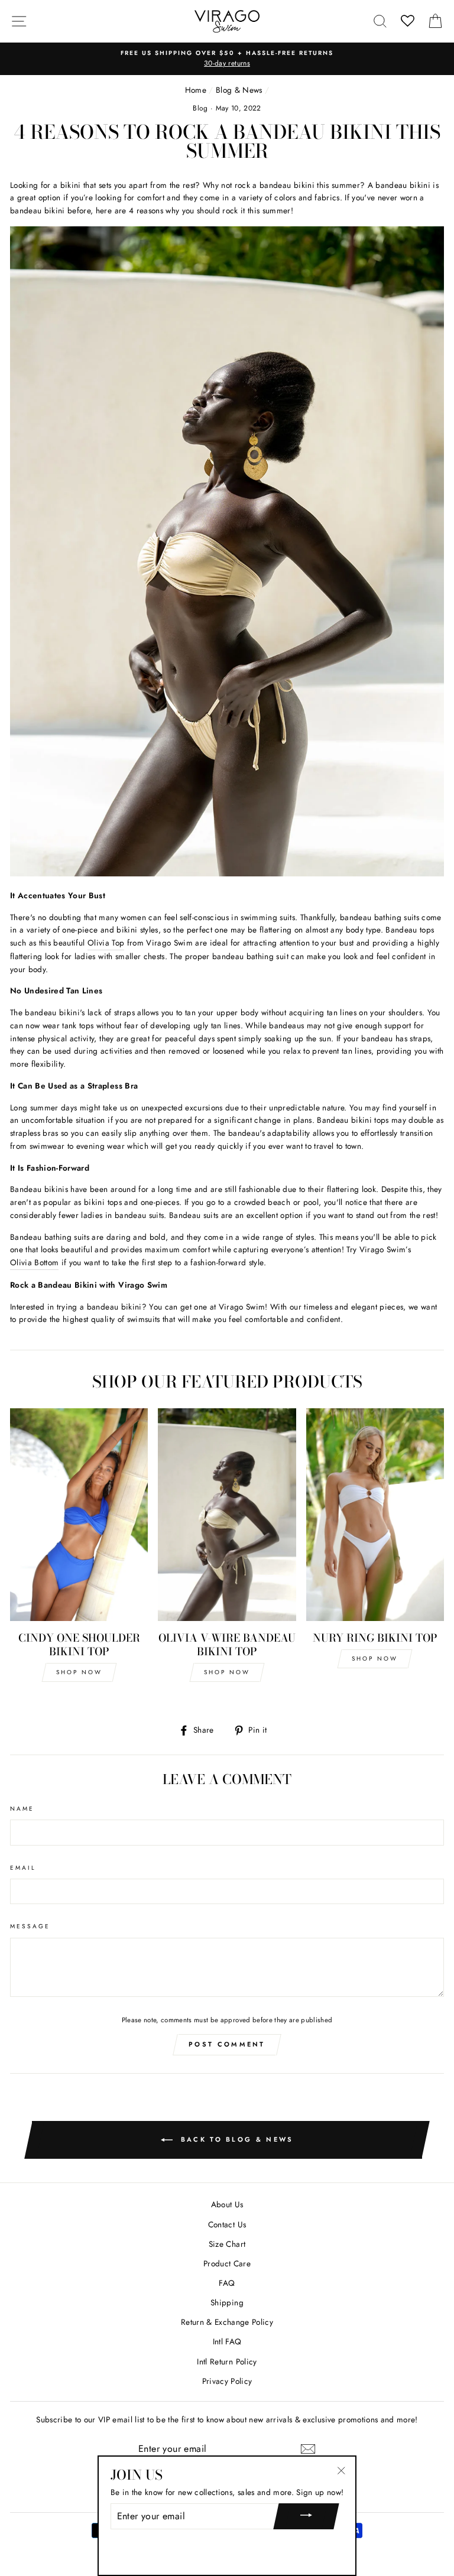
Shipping (227, 2302)
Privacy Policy (227, 2381)
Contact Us (227, 2224)
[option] (227, 59)
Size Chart (227, 2244)
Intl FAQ (227, 2341)
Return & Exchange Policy (227, 2322)
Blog (200, 108)
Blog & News (239, 90)
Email (23, 1868)
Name (22, 1809)
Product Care (227, 2263)
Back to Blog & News (236, 2139)
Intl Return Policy (227, 2361)
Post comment (227, 2044)
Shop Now (79, 1672)
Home (196, 90)
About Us (227, 2204)
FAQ (227, 2283)
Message (30, 1926)
